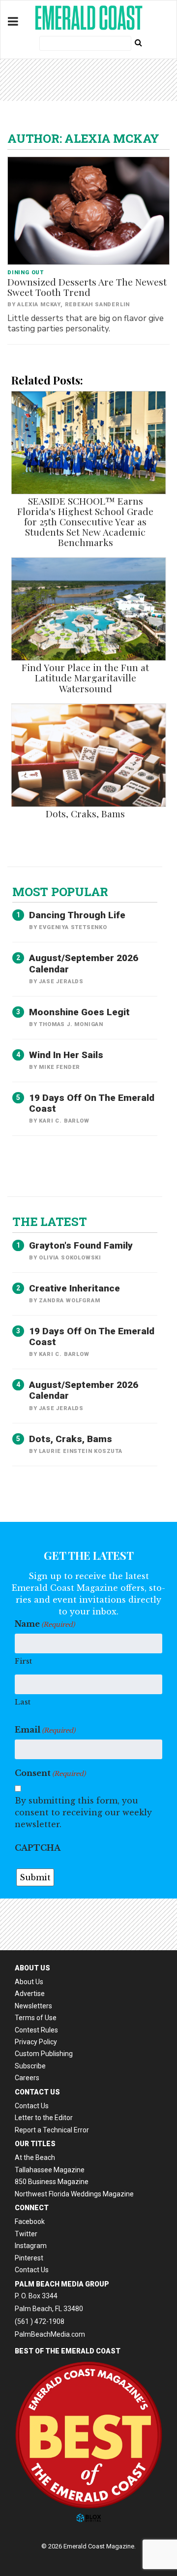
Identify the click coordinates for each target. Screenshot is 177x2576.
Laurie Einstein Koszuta (80, 1451)
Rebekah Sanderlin (98, 305)
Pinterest (29, 2258)
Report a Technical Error (52, 2130)
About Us (29, 1982)
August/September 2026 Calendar (84, 963)
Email (45, 1730)
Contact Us (32, 2106)
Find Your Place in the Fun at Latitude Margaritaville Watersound (85, 677)
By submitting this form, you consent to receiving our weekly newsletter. (83, 1812)
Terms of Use (36, 2018)
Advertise (30, 1994)
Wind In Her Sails (66, 1055)
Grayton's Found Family (81, 1245)
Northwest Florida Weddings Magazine (74, 2194)
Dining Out (26, 273)
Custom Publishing (44, 2054)
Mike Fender (59, 1067)
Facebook (30, 2222)
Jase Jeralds (61, 982)
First (23, 1661)
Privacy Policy (36, 2042)
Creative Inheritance (74, 1288)
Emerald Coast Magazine (88, 18)
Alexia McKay (39, 305)
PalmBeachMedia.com (50, 2334)
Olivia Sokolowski (70, 1258)
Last (23, 1702)
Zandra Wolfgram (69, 1301)
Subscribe (30, 2066)
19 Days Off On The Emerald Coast (92, 1103)
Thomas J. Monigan (71, 1024)
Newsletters (33, 2006)
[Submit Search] (138, 42)
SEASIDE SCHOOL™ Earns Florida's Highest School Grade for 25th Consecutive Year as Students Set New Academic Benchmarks (85, 522)
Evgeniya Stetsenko (73, 927)
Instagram (31, 2246)
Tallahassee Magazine (50, 2170)
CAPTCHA (38, 1848)
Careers (27, 2078)
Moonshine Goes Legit (79, 1012)
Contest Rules (36, 2030)
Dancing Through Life (77, 915)
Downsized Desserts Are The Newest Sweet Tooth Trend (87, 287)
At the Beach (35, 2157)
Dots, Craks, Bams (85, 813)
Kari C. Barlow (64, 1121)
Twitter (26, 2234)
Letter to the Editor (44, 2118)
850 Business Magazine (52, 2182)
